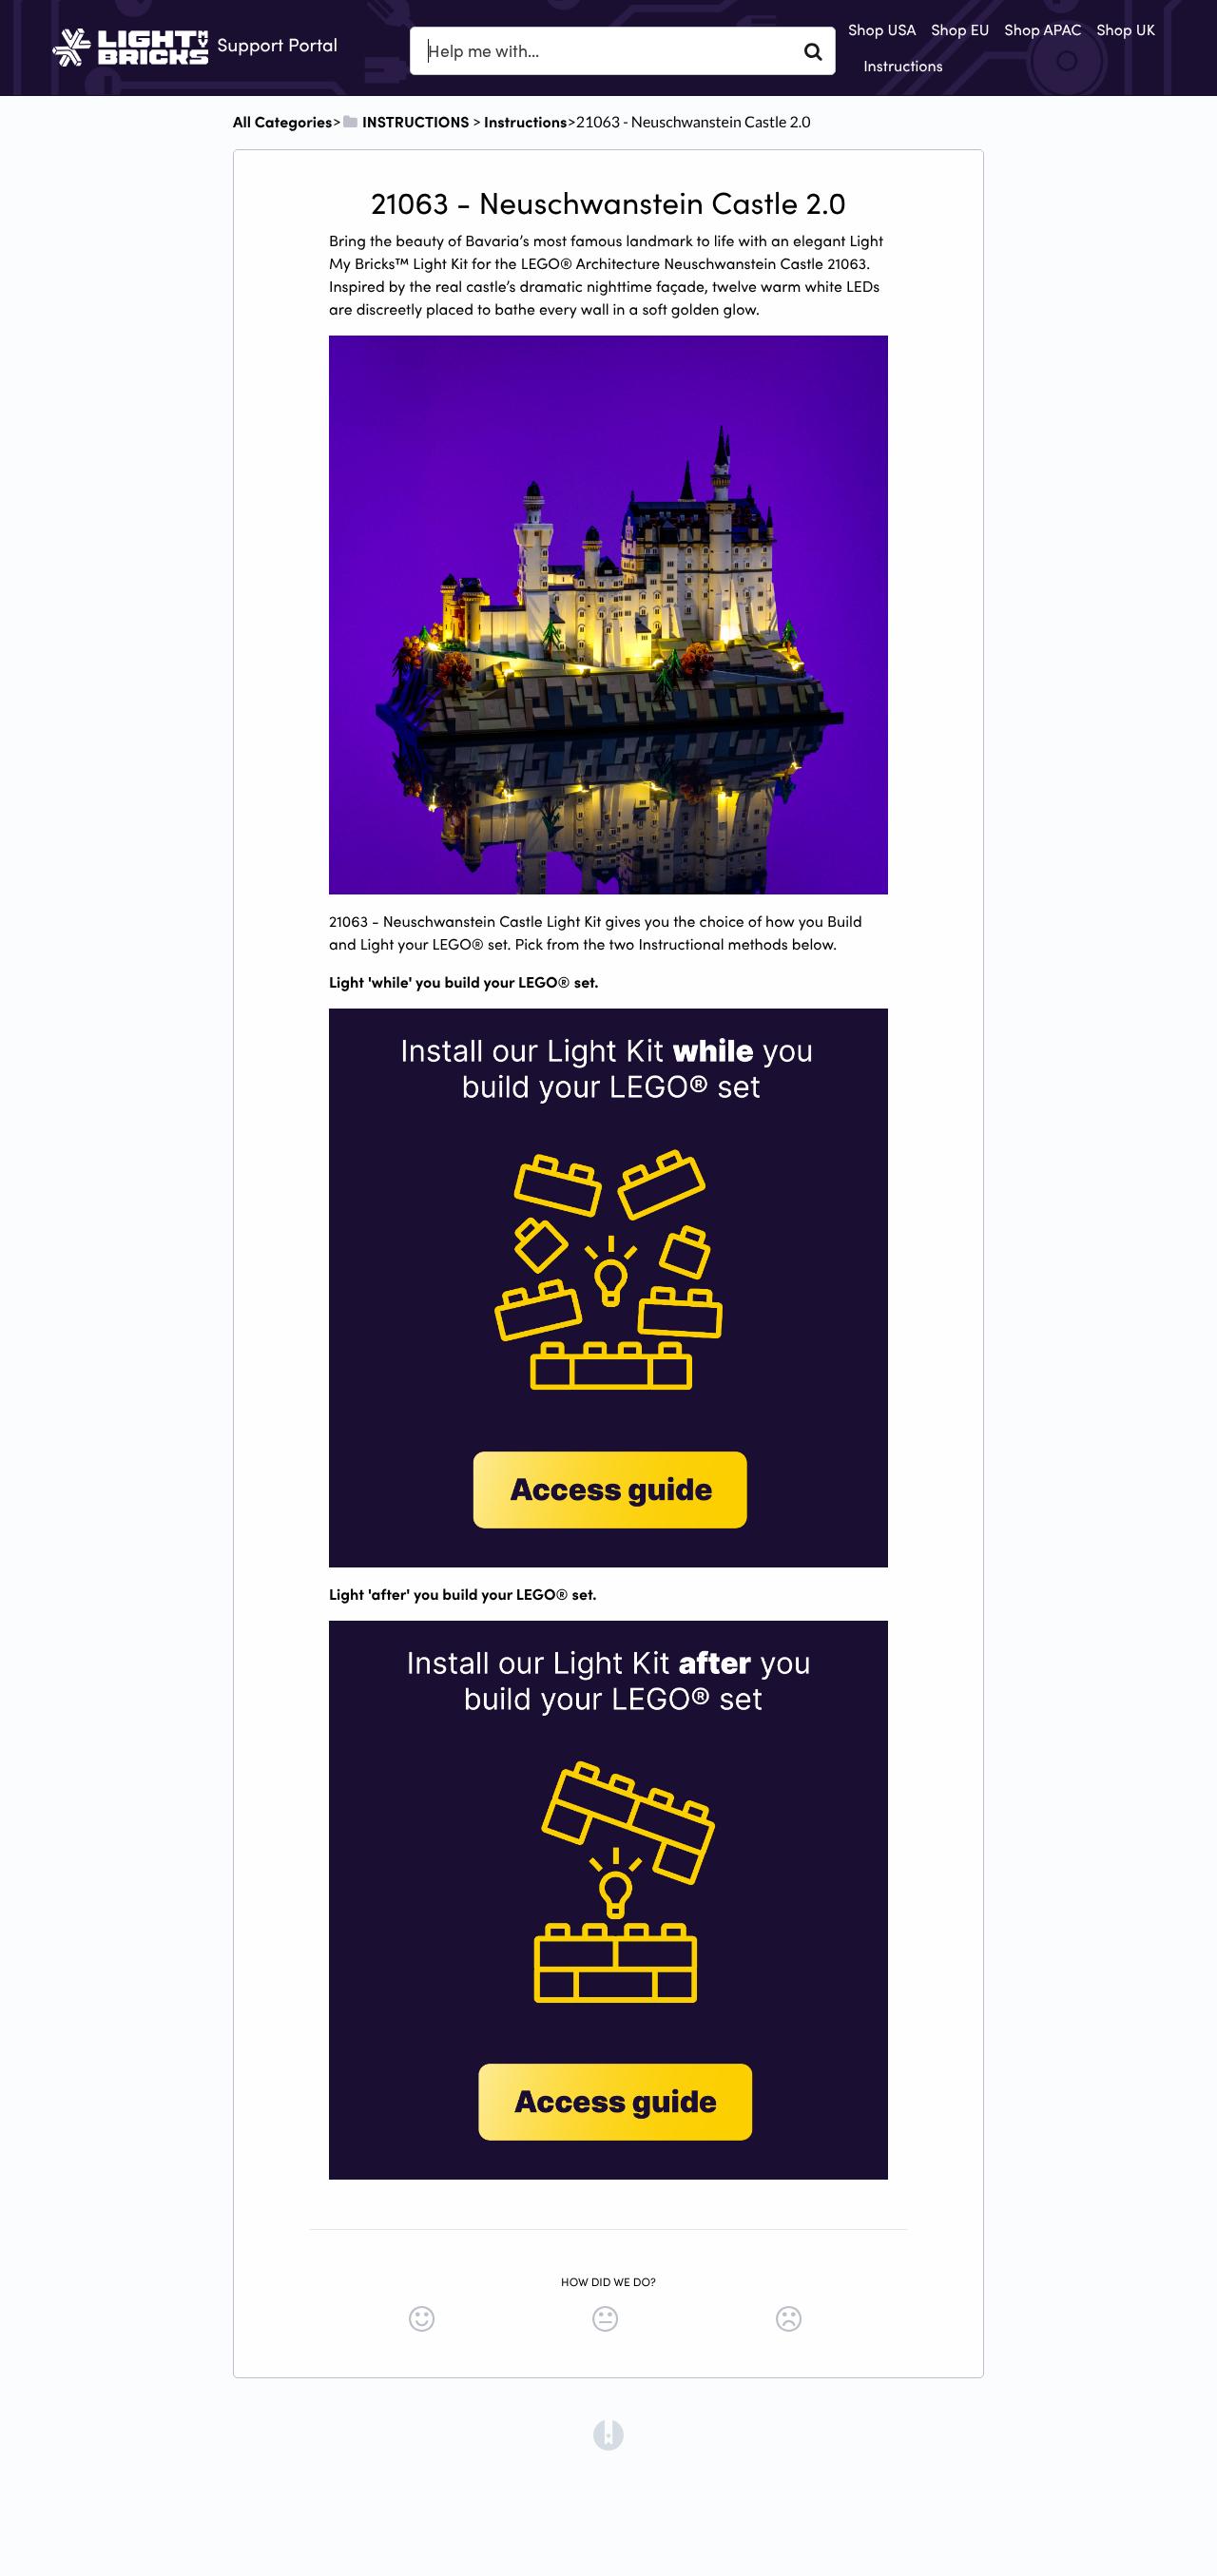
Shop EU (960, 29)
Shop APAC (1043, 29)
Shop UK (1126, 29)
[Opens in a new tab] (608, 2433)
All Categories (282, 122)
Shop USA (882, 29)
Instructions (903, 66)
